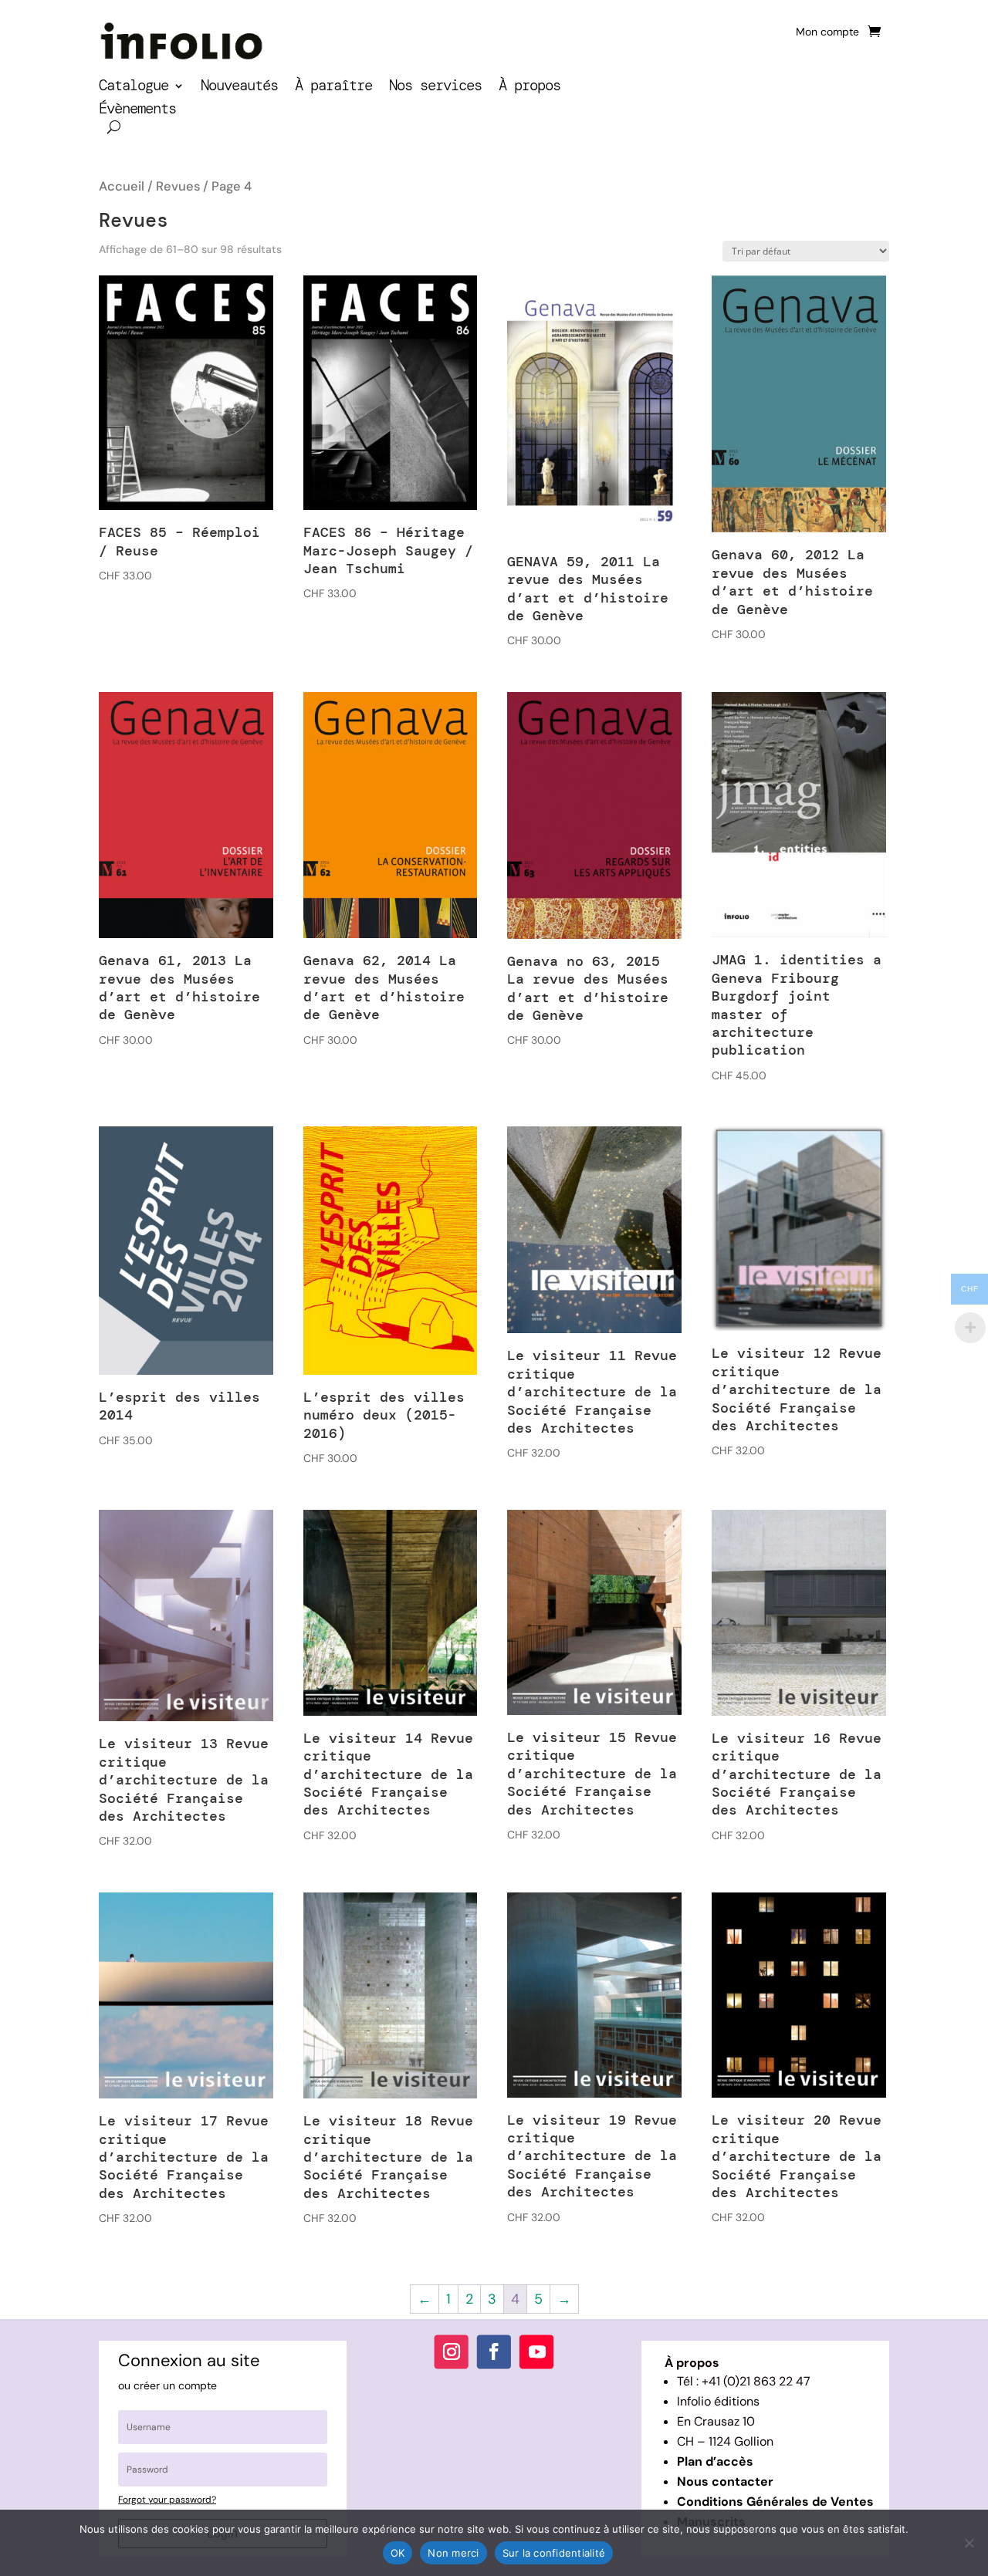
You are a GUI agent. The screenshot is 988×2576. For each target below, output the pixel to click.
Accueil (122, 186)
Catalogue (134, 88)
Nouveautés (239, 88)
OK (398, 2553)
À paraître (333, 88)
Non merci (453, 2553)
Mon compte (827, 32)
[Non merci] (969, 2543)
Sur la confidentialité (554, 2553)
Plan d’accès (715, 2461)
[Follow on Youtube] (536, 2351)
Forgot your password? (167, 2500)
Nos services (435, 88)
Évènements (137, 111)
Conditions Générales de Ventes (775, 2502)
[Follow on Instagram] (452, 2351)
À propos (530, 88)
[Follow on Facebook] (494, 2351)
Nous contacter (725, 2481)
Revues (178, 186)
